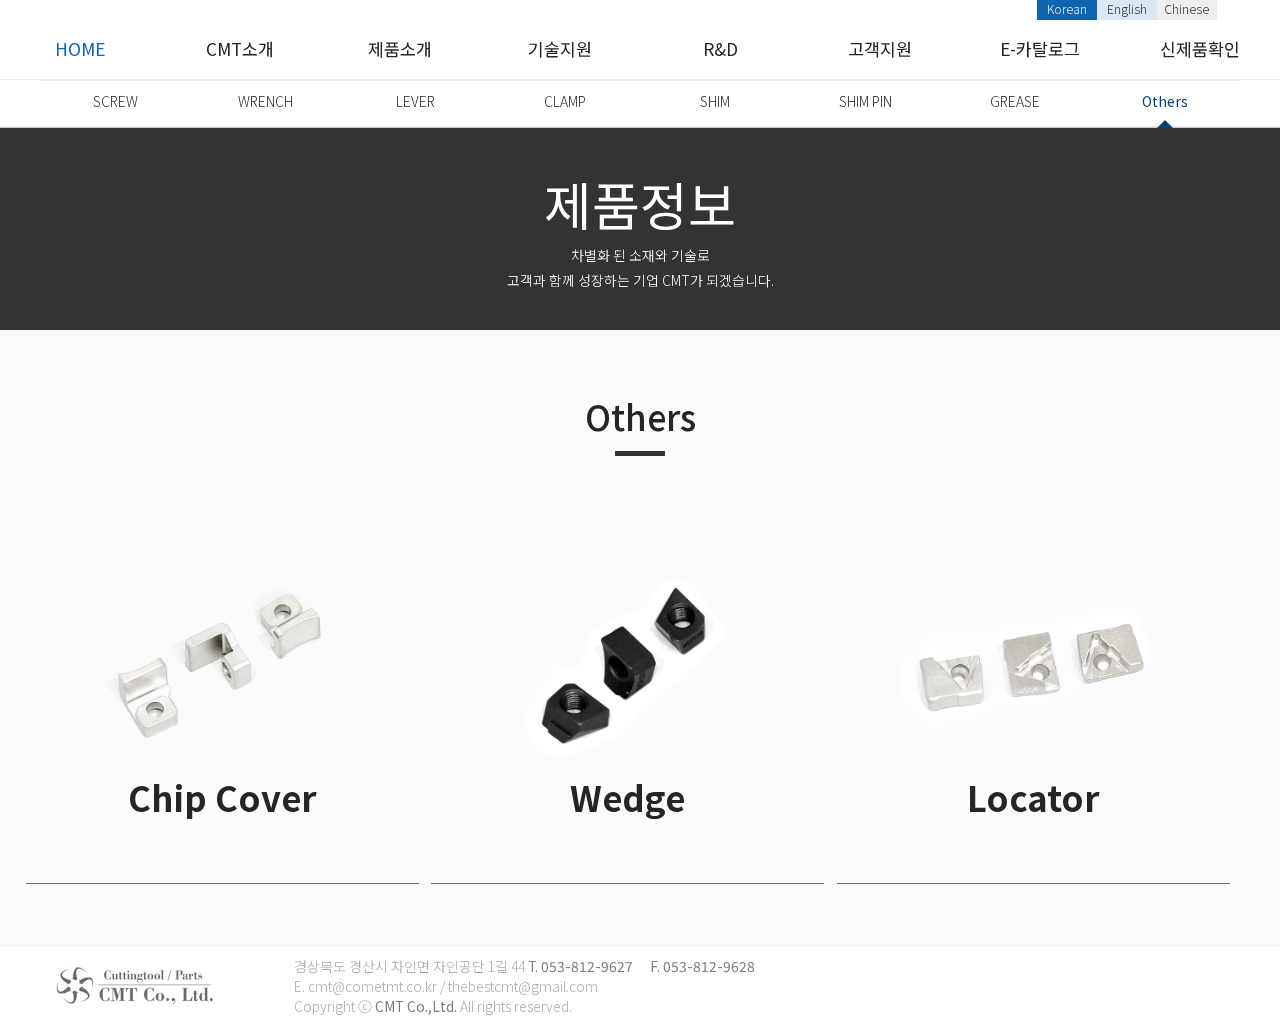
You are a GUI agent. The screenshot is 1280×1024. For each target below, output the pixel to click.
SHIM (715, 101)
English (1127, 8)
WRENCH (265, 101)
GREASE (1015, 101)
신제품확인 (1200, 48)
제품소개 (400, 48)
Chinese (1186, 8)
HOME (80, 48)
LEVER (415, 101)
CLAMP (565, 101)
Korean (1067, 8)
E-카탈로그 (1040, 48)
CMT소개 (240, 48)
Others (1165, 101)
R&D (720, 48)
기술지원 (560, 48)
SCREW (115, 101)
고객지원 (880, 48)
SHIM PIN (865, 101)
